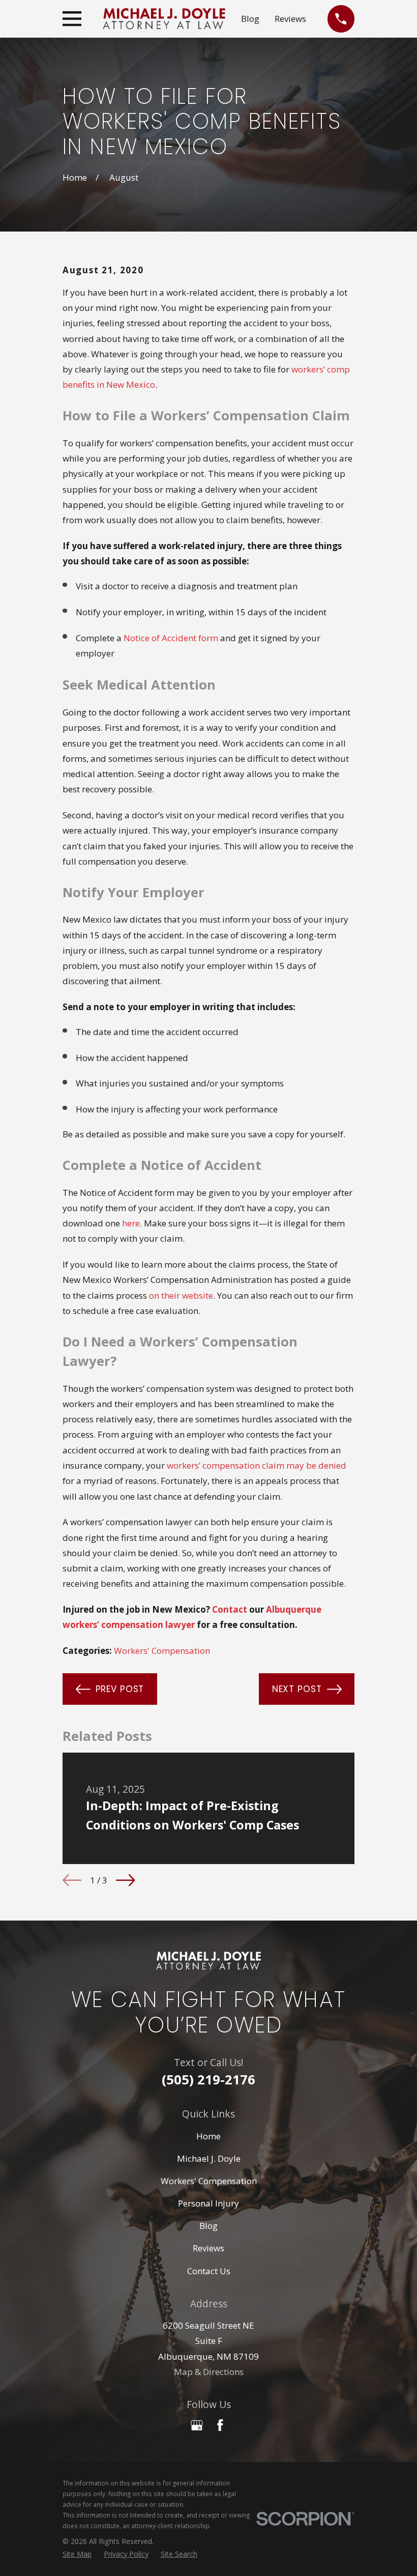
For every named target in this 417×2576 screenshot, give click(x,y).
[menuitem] (77, 2554)
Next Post (297, 1689)
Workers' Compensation (162, 1651)
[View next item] (125, 1880)
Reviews (290, 19)
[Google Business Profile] (197, 2425)
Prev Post (120, 1689)
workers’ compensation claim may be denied (257, 1465)
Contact (230, 1609)
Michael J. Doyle (209, 2158)
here (131, 1223)
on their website (181, 1295)
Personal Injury (208, 2203)
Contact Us (209, 2271)
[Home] (164, 19)
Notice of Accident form (171, 638)
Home (208, 2136)
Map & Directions (209, 2372)
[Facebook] (220, 2425)
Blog (250, 19)
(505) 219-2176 (208, 2079)
